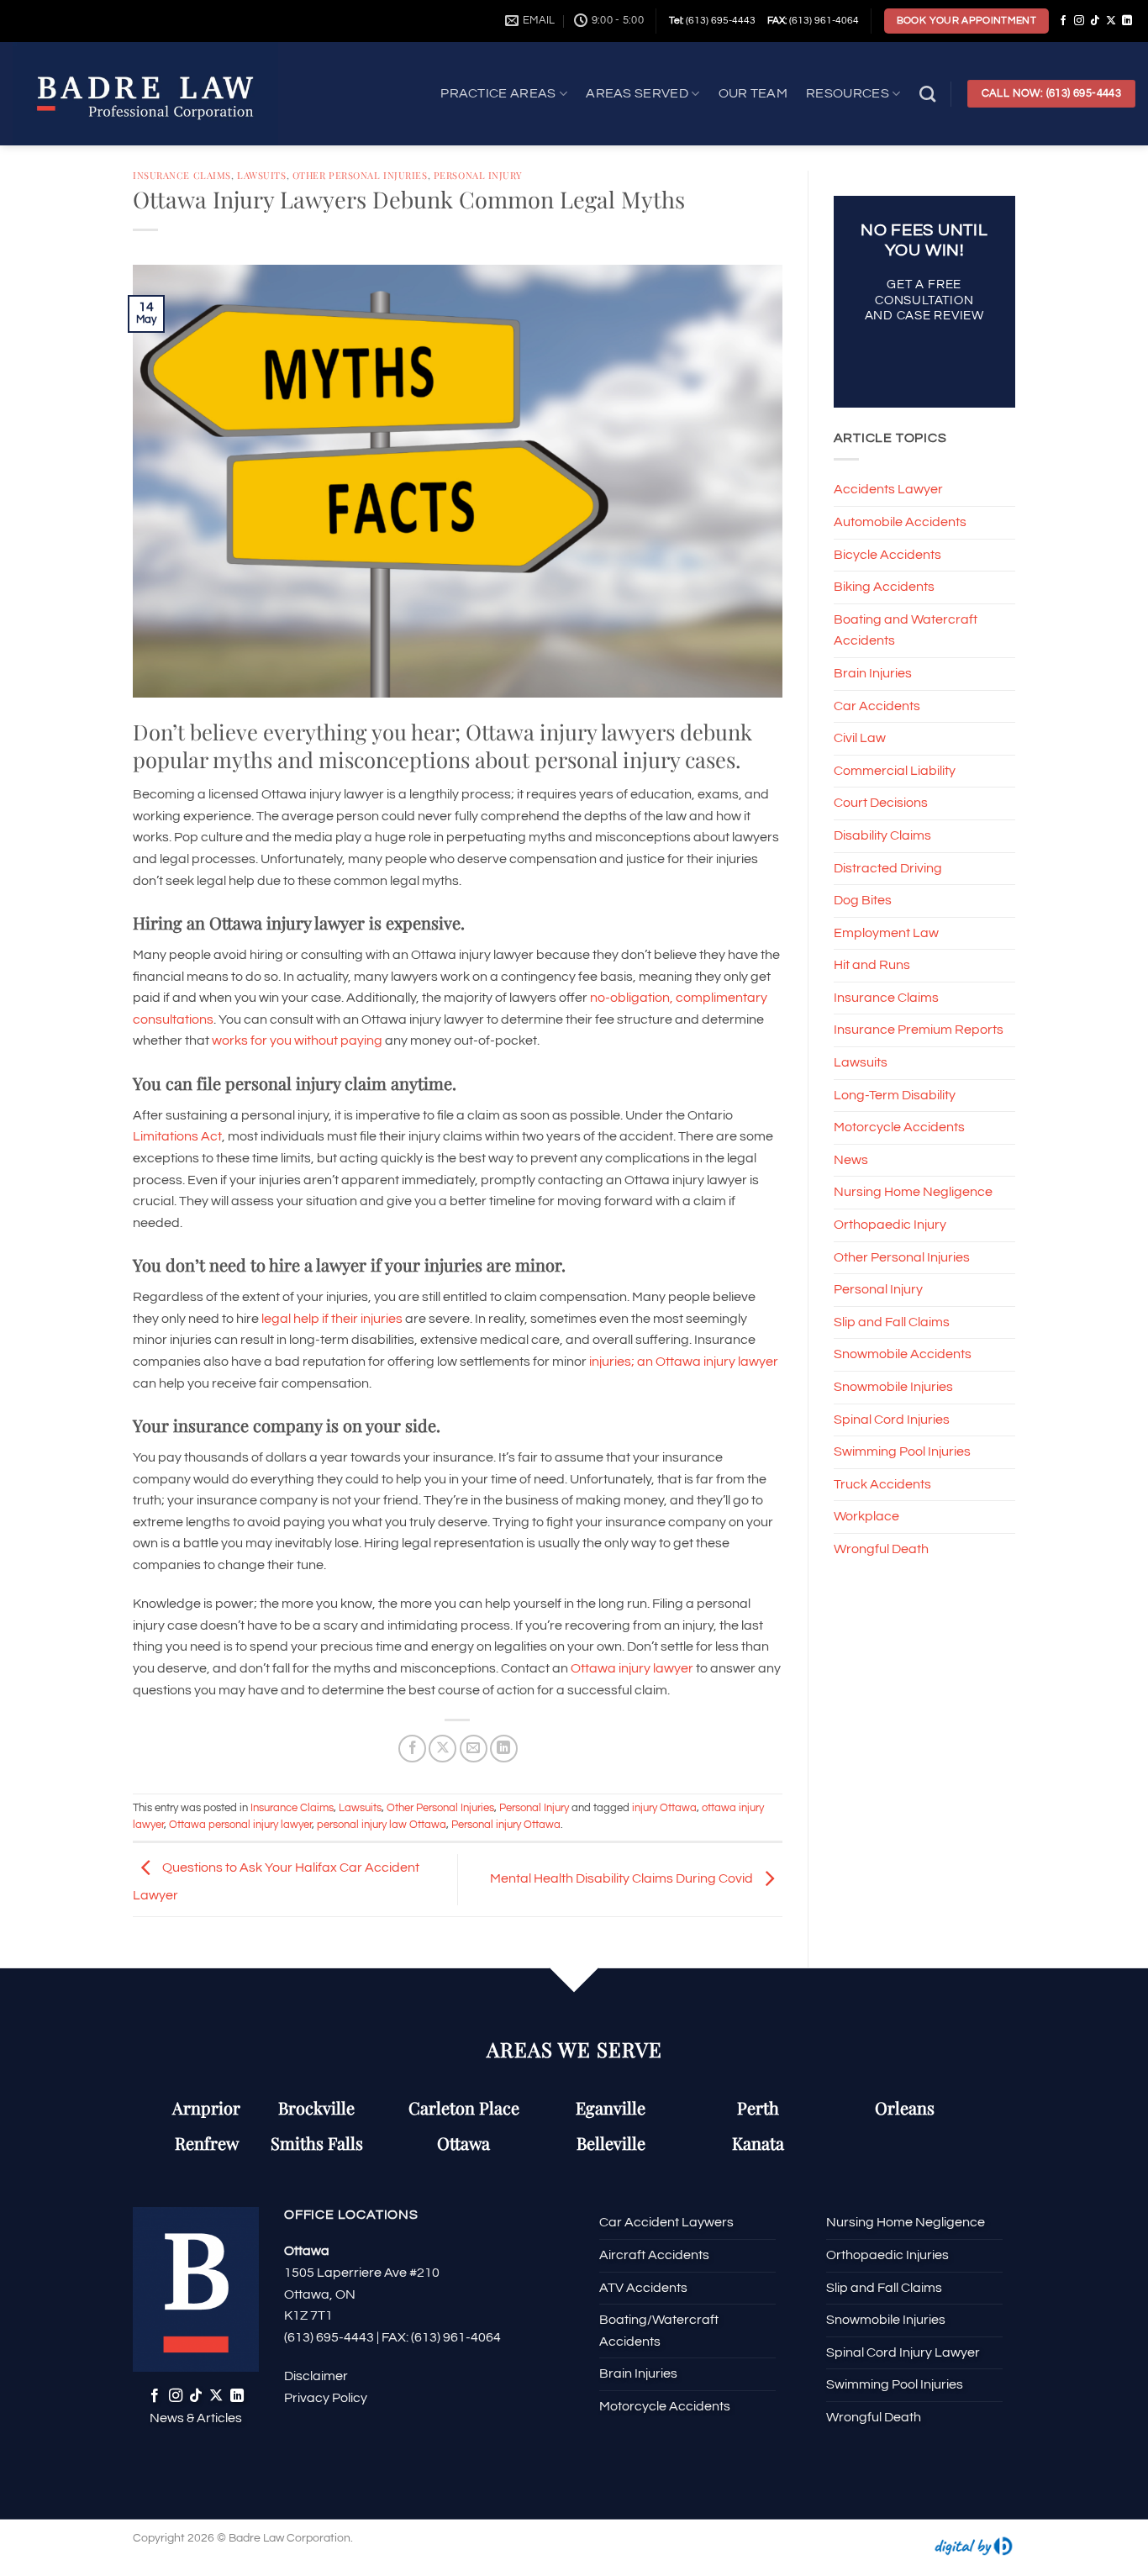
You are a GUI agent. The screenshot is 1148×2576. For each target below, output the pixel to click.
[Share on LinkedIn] (504, 1749)
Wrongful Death (881, 1549)
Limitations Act (177, 1136)
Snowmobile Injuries (893, 1387)
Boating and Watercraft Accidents (906, 630)
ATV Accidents (643, 2288)
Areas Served (637, 93)
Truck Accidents (882, 1484)
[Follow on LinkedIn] (1127, 21)
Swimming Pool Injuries (902, 1451)
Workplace (866, 1516)
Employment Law (886, 933)
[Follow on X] (1111, 21)
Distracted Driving (888, 867)
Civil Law (860, 738)
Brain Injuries (873, 673)
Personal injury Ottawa (506, 1825)
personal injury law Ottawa (382, 1825)
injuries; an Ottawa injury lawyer (684, 1362)
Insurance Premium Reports (919, 1030)
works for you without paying (297, 1040)
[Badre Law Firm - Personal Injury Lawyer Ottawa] (168, 94)
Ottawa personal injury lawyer (240, 1825)
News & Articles (196, 2418)
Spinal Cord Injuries (892, 1420)
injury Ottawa (664, 1808)
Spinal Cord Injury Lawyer (903, 2352)
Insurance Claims (182, 175)
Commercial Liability (895, 771)
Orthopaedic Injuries (887, 2255)
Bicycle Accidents (887, 554)
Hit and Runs (872, 965)
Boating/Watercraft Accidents (659, 2331)
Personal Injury (478, 175)
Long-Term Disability (895, 1095)
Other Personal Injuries (360, 175)
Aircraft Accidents (654, 2255)
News (851, 1160)
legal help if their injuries (332, 1319)
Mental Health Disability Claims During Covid (623, 1878)
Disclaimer (316, 2376)
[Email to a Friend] (474, 1749)
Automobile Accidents (900, 522)
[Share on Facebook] (412, 1749)
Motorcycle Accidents (899, 1127)
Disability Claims (882, 835)
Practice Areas (498, 93)
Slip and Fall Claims (892, 1322)
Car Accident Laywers (666, 2222)
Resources (848, 93)
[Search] (927, 94)
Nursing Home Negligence (913, 1192)
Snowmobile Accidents (903, 1354)
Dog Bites (863, 900)
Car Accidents (877, 705)
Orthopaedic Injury (890, 1225)
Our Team (753, 93)
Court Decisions (881, 803)
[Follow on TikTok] (1095, 21)
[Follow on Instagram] (1079, 21)
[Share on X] (442, 1749)
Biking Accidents (884, 587)
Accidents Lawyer (888, 489)
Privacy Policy (326, 2398)
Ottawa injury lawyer (632, 1668)
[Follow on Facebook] (1063, 21)
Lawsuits (261, 175)
